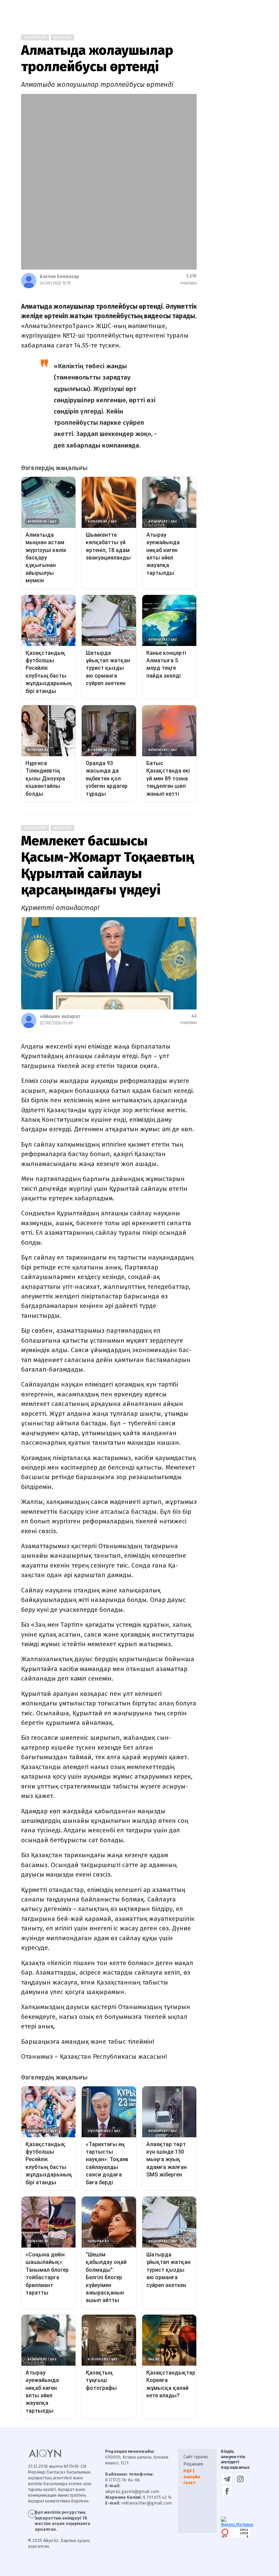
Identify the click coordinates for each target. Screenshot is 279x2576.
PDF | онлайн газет (192, 2477)
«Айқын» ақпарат (60, 1016)
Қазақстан (62, 37)
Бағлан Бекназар (60, 277)
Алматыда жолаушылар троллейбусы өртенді (97, 59)
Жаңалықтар (35, 37)
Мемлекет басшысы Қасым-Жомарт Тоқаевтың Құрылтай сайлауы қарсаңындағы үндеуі (108, 865)
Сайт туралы (196, 2457)
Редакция (193, 2464)
